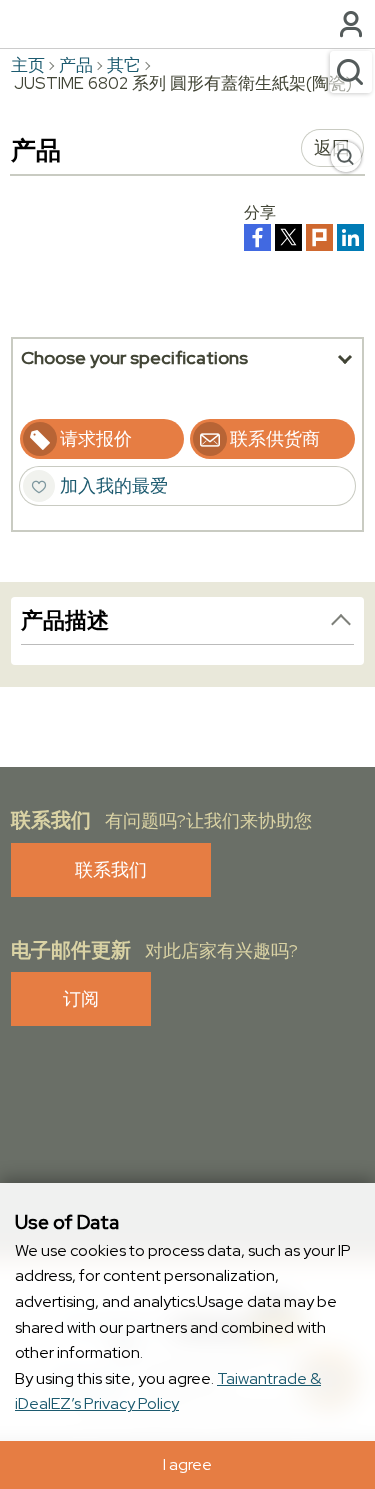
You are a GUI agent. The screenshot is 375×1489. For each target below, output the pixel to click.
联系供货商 (275, 438)
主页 (28, 65)
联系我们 (111, 869)
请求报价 (96, 438)
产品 (76, 65)
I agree (187, 1464)
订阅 (81, 998)
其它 (124, 65)
